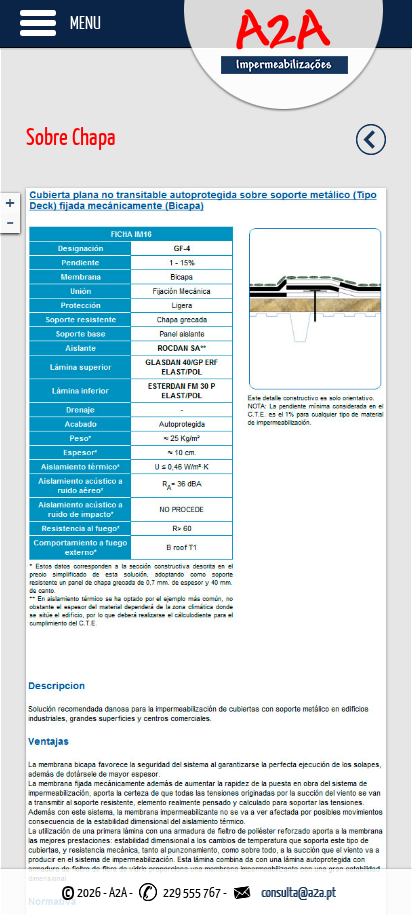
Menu (85, 22)
